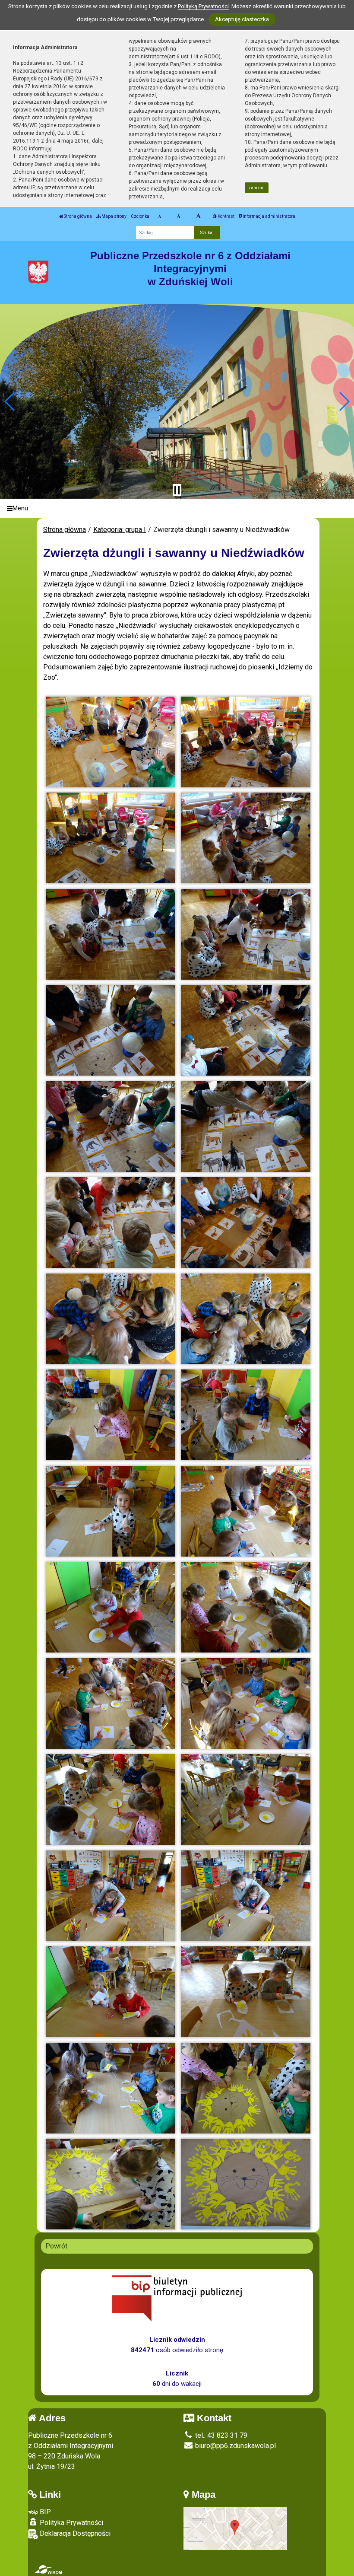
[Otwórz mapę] (235, 2528)
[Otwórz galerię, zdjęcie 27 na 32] (111, 1992)
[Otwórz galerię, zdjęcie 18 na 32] (246, 1511)
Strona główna (77, 216)
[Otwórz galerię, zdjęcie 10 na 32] (246, 1127)
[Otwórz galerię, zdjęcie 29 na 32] (111, 2088)
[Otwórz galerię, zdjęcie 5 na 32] (111, 934)
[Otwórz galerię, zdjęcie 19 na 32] (111, 1607)
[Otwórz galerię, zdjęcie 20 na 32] (246, 1607)
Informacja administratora (269, 216)
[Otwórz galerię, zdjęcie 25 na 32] (111, 1896)
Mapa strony (114, 216)
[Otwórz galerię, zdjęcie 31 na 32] (111, 2184)
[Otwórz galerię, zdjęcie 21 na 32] (111, 1704)
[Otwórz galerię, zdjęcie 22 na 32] (246, 1704)
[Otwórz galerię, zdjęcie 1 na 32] (111, 742)
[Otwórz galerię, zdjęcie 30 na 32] (246, 2088)
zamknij (256, 188)
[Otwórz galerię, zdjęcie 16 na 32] (246, 1415)
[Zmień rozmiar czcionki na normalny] (160, 217)
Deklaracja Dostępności (74, 2533)
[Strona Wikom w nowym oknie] (48, 2570)
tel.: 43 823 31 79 (220, 2435)
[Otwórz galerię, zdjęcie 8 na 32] (246, 1030)
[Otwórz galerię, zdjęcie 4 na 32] (246, 838)
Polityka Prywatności (71, 2523)
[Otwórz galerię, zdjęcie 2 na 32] (246, 742)
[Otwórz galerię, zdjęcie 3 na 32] (111, 838)
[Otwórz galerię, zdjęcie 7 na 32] (111, 1030)
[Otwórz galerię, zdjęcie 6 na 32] (246, 934)
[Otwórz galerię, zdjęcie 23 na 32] (111, 1799)
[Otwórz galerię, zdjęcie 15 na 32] (111, 1415)
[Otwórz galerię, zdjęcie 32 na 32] (246, 2184)
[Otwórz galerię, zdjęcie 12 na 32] (246, 1223)
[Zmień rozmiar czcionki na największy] (198, 217)
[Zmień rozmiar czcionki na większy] (179, 217)
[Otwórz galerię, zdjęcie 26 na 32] (246, 1896)
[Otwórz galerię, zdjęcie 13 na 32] (111, 1319)
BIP (44, 2512)
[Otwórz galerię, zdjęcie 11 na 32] (111, 1223)
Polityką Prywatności (203, 6)
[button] (10, 401)
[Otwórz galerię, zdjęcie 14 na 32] (246, 1319)
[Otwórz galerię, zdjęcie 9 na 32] (111, 1127)
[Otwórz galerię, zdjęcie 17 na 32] (111, 1511)
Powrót (56, 2246)
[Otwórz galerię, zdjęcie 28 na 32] (246, 1992)
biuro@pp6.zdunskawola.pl (235, 2446)
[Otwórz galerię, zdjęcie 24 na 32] (246, 1799)
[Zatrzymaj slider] (177, 490)
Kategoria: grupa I (120, 530)
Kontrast (226, 216)
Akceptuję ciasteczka (242, 19)
